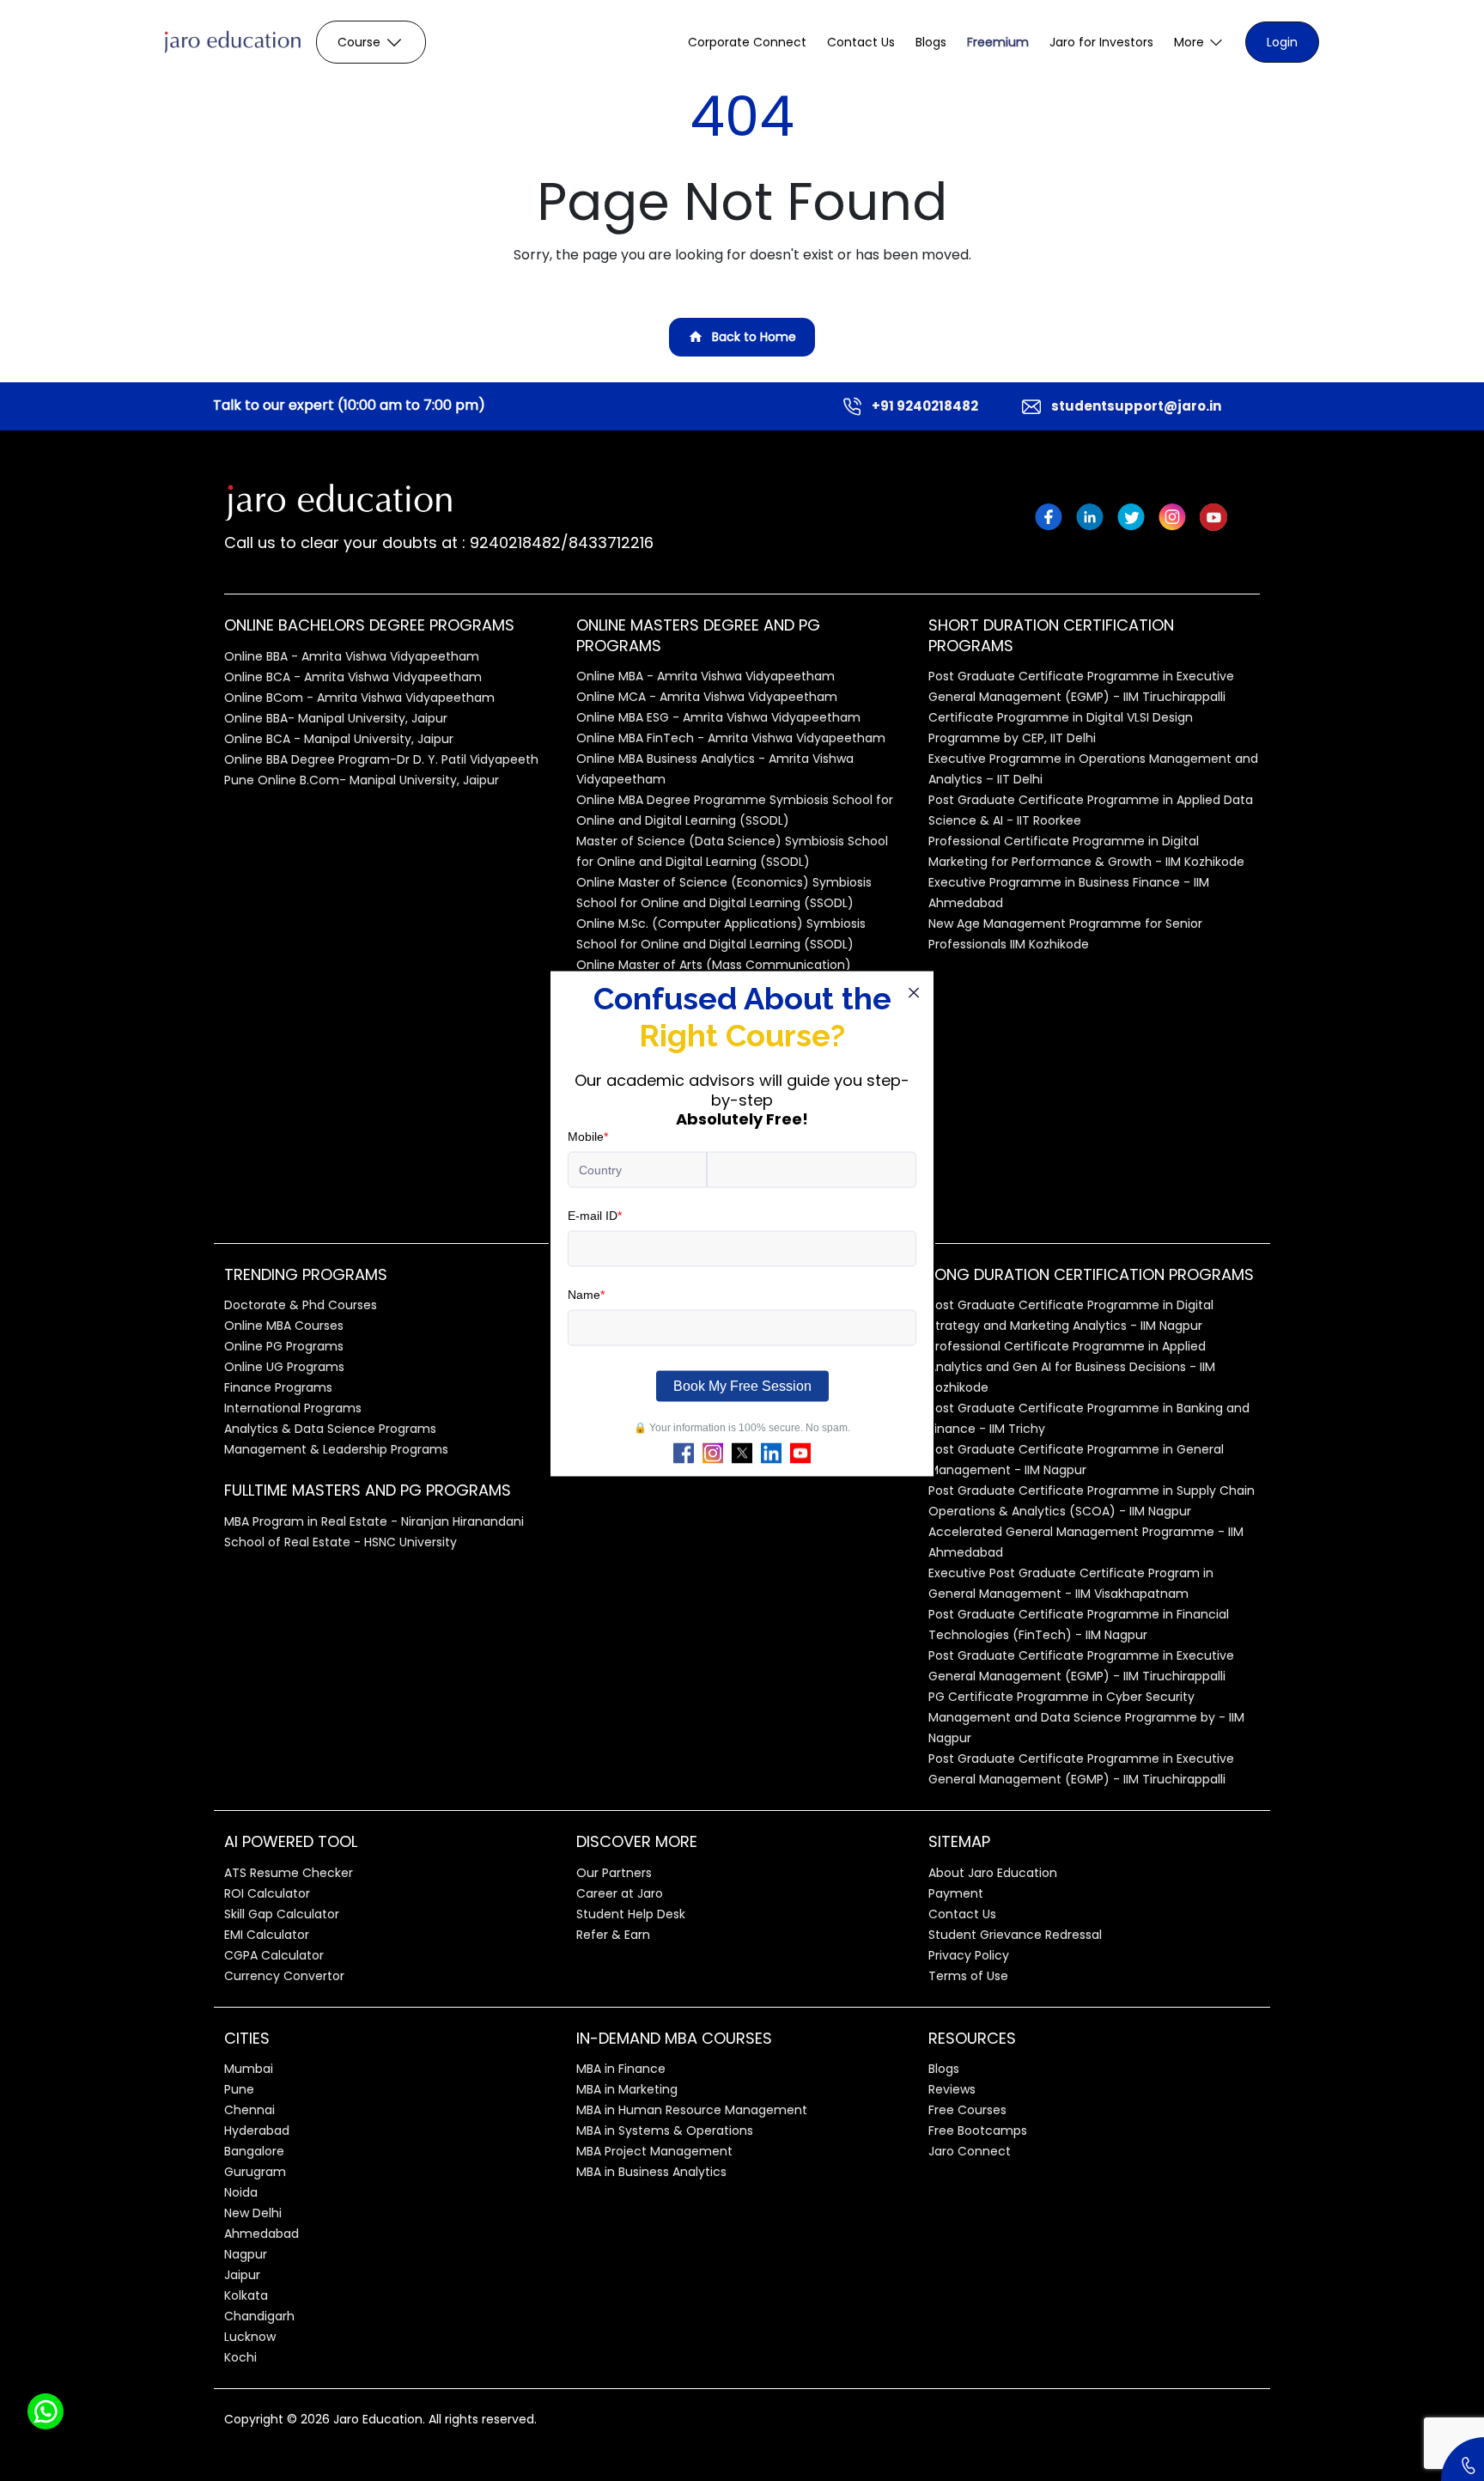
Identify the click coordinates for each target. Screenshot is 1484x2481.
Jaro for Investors (1101, 42)
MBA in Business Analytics (651, 2172)
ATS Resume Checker (289, 1873)
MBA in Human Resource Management (692, 2110)
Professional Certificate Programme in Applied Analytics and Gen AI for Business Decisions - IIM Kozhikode (1072, 1367)
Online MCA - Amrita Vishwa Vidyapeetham (707, 697)
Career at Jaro (620, 1893)
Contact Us (861, 42)
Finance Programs (278, 1387)
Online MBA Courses (284, 1326)
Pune (239, 2089)
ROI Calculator (267, 1893)
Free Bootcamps (978, 2130)
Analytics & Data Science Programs (330, 1429)
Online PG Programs (284, 1346)
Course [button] (359, 42)
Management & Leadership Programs (336, 1449)
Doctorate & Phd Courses (301, 1305)
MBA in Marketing (627, 2089)
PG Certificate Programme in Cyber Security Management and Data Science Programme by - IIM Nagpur (1086, 1717)
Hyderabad (257, 2130)
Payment (956, 1893)
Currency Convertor (284, 1976)
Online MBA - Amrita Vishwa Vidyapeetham (706, 676)
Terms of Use (968, 1976)
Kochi (240, 2357)
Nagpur (246, 2254)
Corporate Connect (747, 42)
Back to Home (754, 337)
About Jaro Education (993, 1873)
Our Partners (614, 1873)
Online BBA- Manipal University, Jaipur (336, 718)
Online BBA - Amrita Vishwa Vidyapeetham (352, 656)
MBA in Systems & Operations (665, 2130)
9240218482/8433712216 (560, 543)
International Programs (293, 1408)
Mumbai (249, 2069)
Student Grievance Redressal (1015, 1935)
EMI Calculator (267, 1935)
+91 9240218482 (925, 406)
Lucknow (250, 2337)
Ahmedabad (262, 2234)
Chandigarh (259, 2316)
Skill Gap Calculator (282, 1914)
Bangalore (254, 2151)
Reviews (952, 2089)
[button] (1199, 43)
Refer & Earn (613, 1935)
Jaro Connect (970, 2151)
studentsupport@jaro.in (1136, 406)
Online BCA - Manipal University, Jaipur (339, 739)
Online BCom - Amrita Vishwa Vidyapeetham (359, 698)
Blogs (931, 42)
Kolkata (246, 2295)
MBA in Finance (621, 2069)
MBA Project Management (654, 2151)
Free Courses (967, 2110)
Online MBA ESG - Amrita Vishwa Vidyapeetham (718, 717)
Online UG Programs (284, 1367)
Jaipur (242, 2275)
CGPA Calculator (274, 1955)
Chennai (249, 2110)
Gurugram (255, 2172)
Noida (241, 2192)
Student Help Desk (631, 1914)
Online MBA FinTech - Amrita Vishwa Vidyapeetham (731, 738)
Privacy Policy (969, 1955)
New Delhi (253, 2213)
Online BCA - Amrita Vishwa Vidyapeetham (353, 677)
